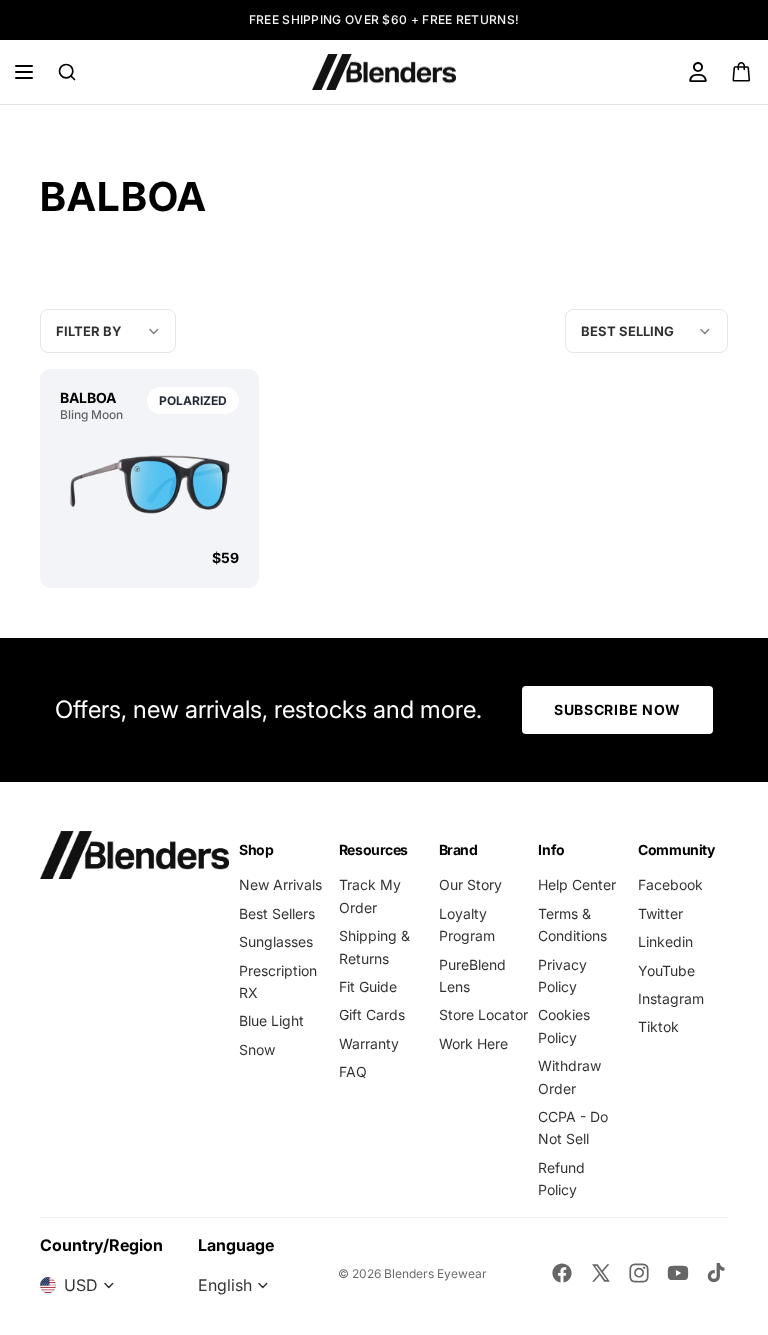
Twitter (660, 913)
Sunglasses (276, 941)
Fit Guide (368, 986)
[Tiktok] (716, 1273)
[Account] (698, 72)
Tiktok (658, 1026)
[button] (646, 331)
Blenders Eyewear (435, 1273)
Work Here (473, 1043)
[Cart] (742, 72)
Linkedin (665, 941)
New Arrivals (280, 884)
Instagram (671, 998)
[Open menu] (24, 72)
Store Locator (483, 1014)
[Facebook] (562, 1273)
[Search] (67, 72)
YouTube (666, 970)
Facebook (670, 884)
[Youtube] (678, 1273)
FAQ (353, 1071)
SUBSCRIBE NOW (617, 709)
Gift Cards (372, 1014)
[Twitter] (601, 1273)
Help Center (577, 884)
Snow (257, 1049)
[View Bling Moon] (149, 485)
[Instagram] (639, 1273)
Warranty (369, 1043)
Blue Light (271, 1020)
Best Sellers (277, 913)
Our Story (470, 884)
